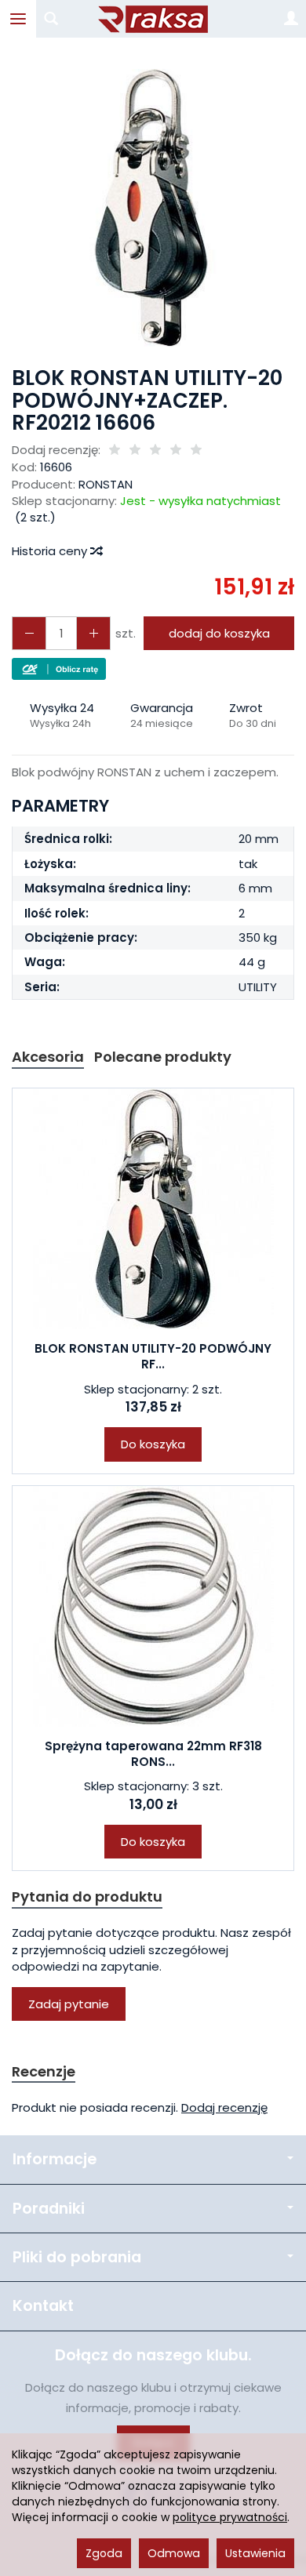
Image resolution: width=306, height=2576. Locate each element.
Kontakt (43, 2306)
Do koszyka (153, 1444)
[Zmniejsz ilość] (93, 633)
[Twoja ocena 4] (176, 451)
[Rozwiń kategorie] (18, 19)
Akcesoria (48, 1057)
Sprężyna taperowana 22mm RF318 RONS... (153, 1754)
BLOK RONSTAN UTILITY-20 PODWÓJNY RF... (153, 1356)
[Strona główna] (153, 19)
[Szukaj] (51, 19)
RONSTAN (106, 484)
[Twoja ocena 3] (155, 451)
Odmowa (174, 2553)
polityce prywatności (230, 2517)
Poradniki (49, 2209)
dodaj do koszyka (219, 633)
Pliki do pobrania (77, 2257)
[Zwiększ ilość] (29, 633)
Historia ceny (51, 551)
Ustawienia (255, 2553)
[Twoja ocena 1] (115, 451)
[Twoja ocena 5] (196, 451)
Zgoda (104, 2553)
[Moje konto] (291, 19)
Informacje (55, 2159)
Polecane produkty (163, 1057)
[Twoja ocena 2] (135, 451)
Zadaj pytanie (69, 2004)
